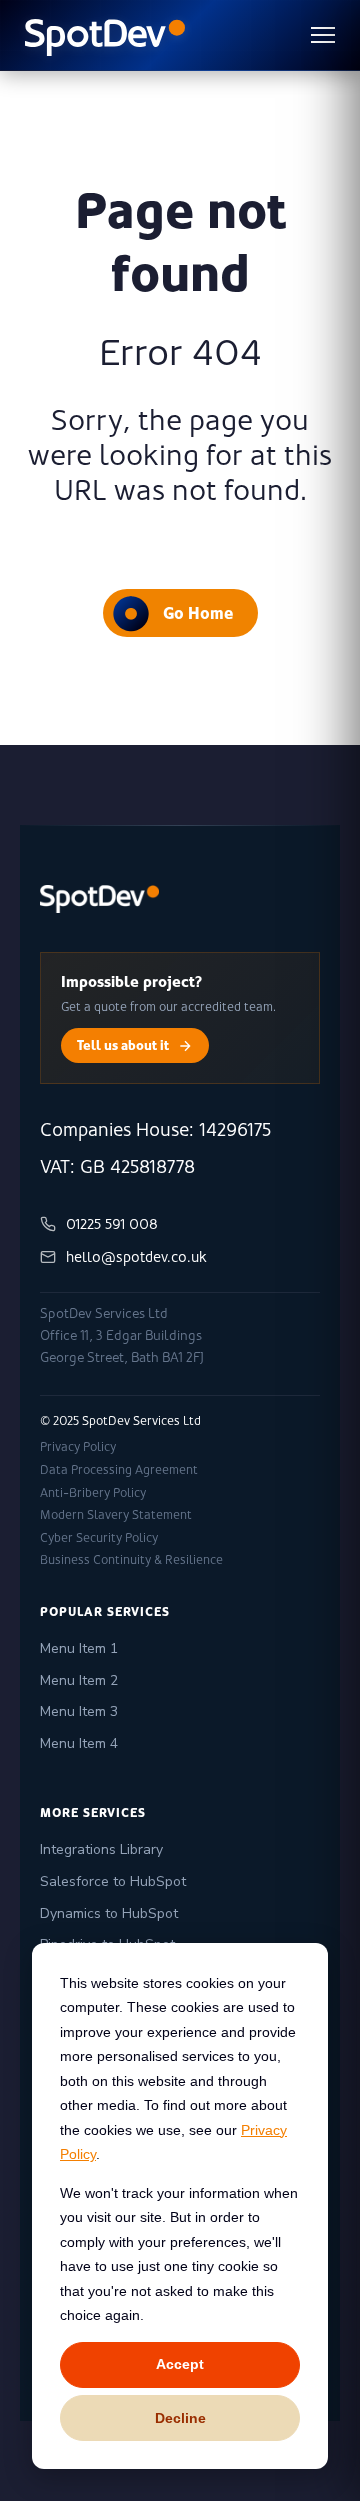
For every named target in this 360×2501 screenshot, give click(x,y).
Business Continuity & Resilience (131, 1560)
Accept (180, 2364)
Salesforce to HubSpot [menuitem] (113, 1881)
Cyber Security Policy (99, 1538)
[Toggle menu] (323, 35)
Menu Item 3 (79, 1711)
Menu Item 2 (79, 1680)
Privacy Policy (78, 1447)
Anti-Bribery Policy (93, 1493)
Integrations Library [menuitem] (101, 1849)
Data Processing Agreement (119, 1470)
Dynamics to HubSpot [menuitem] (109, 1913)
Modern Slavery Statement (116, 1515)
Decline (180, 2418)
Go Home (198, 613)
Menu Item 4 (79, 1743)
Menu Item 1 (79, 1648)
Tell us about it (123, 1045)
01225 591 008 (112, 1224)
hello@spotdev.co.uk (136, 1257)
